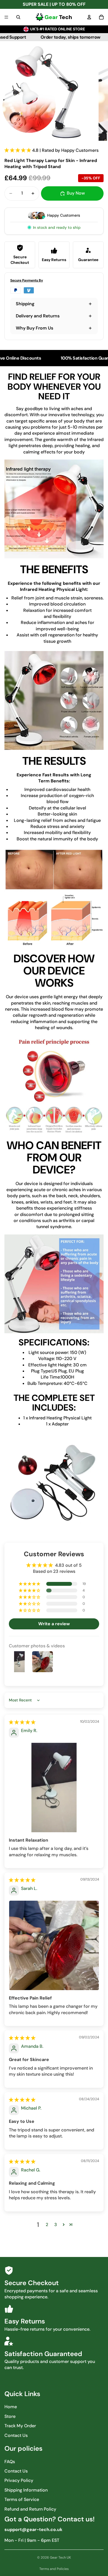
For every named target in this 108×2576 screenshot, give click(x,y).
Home (11, 2407)
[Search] (18, 17)
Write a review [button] (54, 1624)
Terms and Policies (54, 2569)
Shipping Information (26, 2490)
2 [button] (47, 2225)
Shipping (25, 304)
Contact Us (16, 2435)
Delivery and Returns (38, 316)
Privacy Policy (19, 2480)
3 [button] (56, 2225)
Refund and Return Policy (30, 2509)
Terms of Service (22, 2499)
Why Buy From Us (34, 328)
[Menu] (6, 17)
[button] (18, 150)
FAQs (10, 2462)
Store (10, 2416)
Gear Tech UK (60, 2558)
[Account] (89, 17)
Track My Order (20, 2426)
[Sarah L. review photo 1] (54, 1945)
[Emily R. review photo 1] (54, 1788)
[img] (22, 1722)
